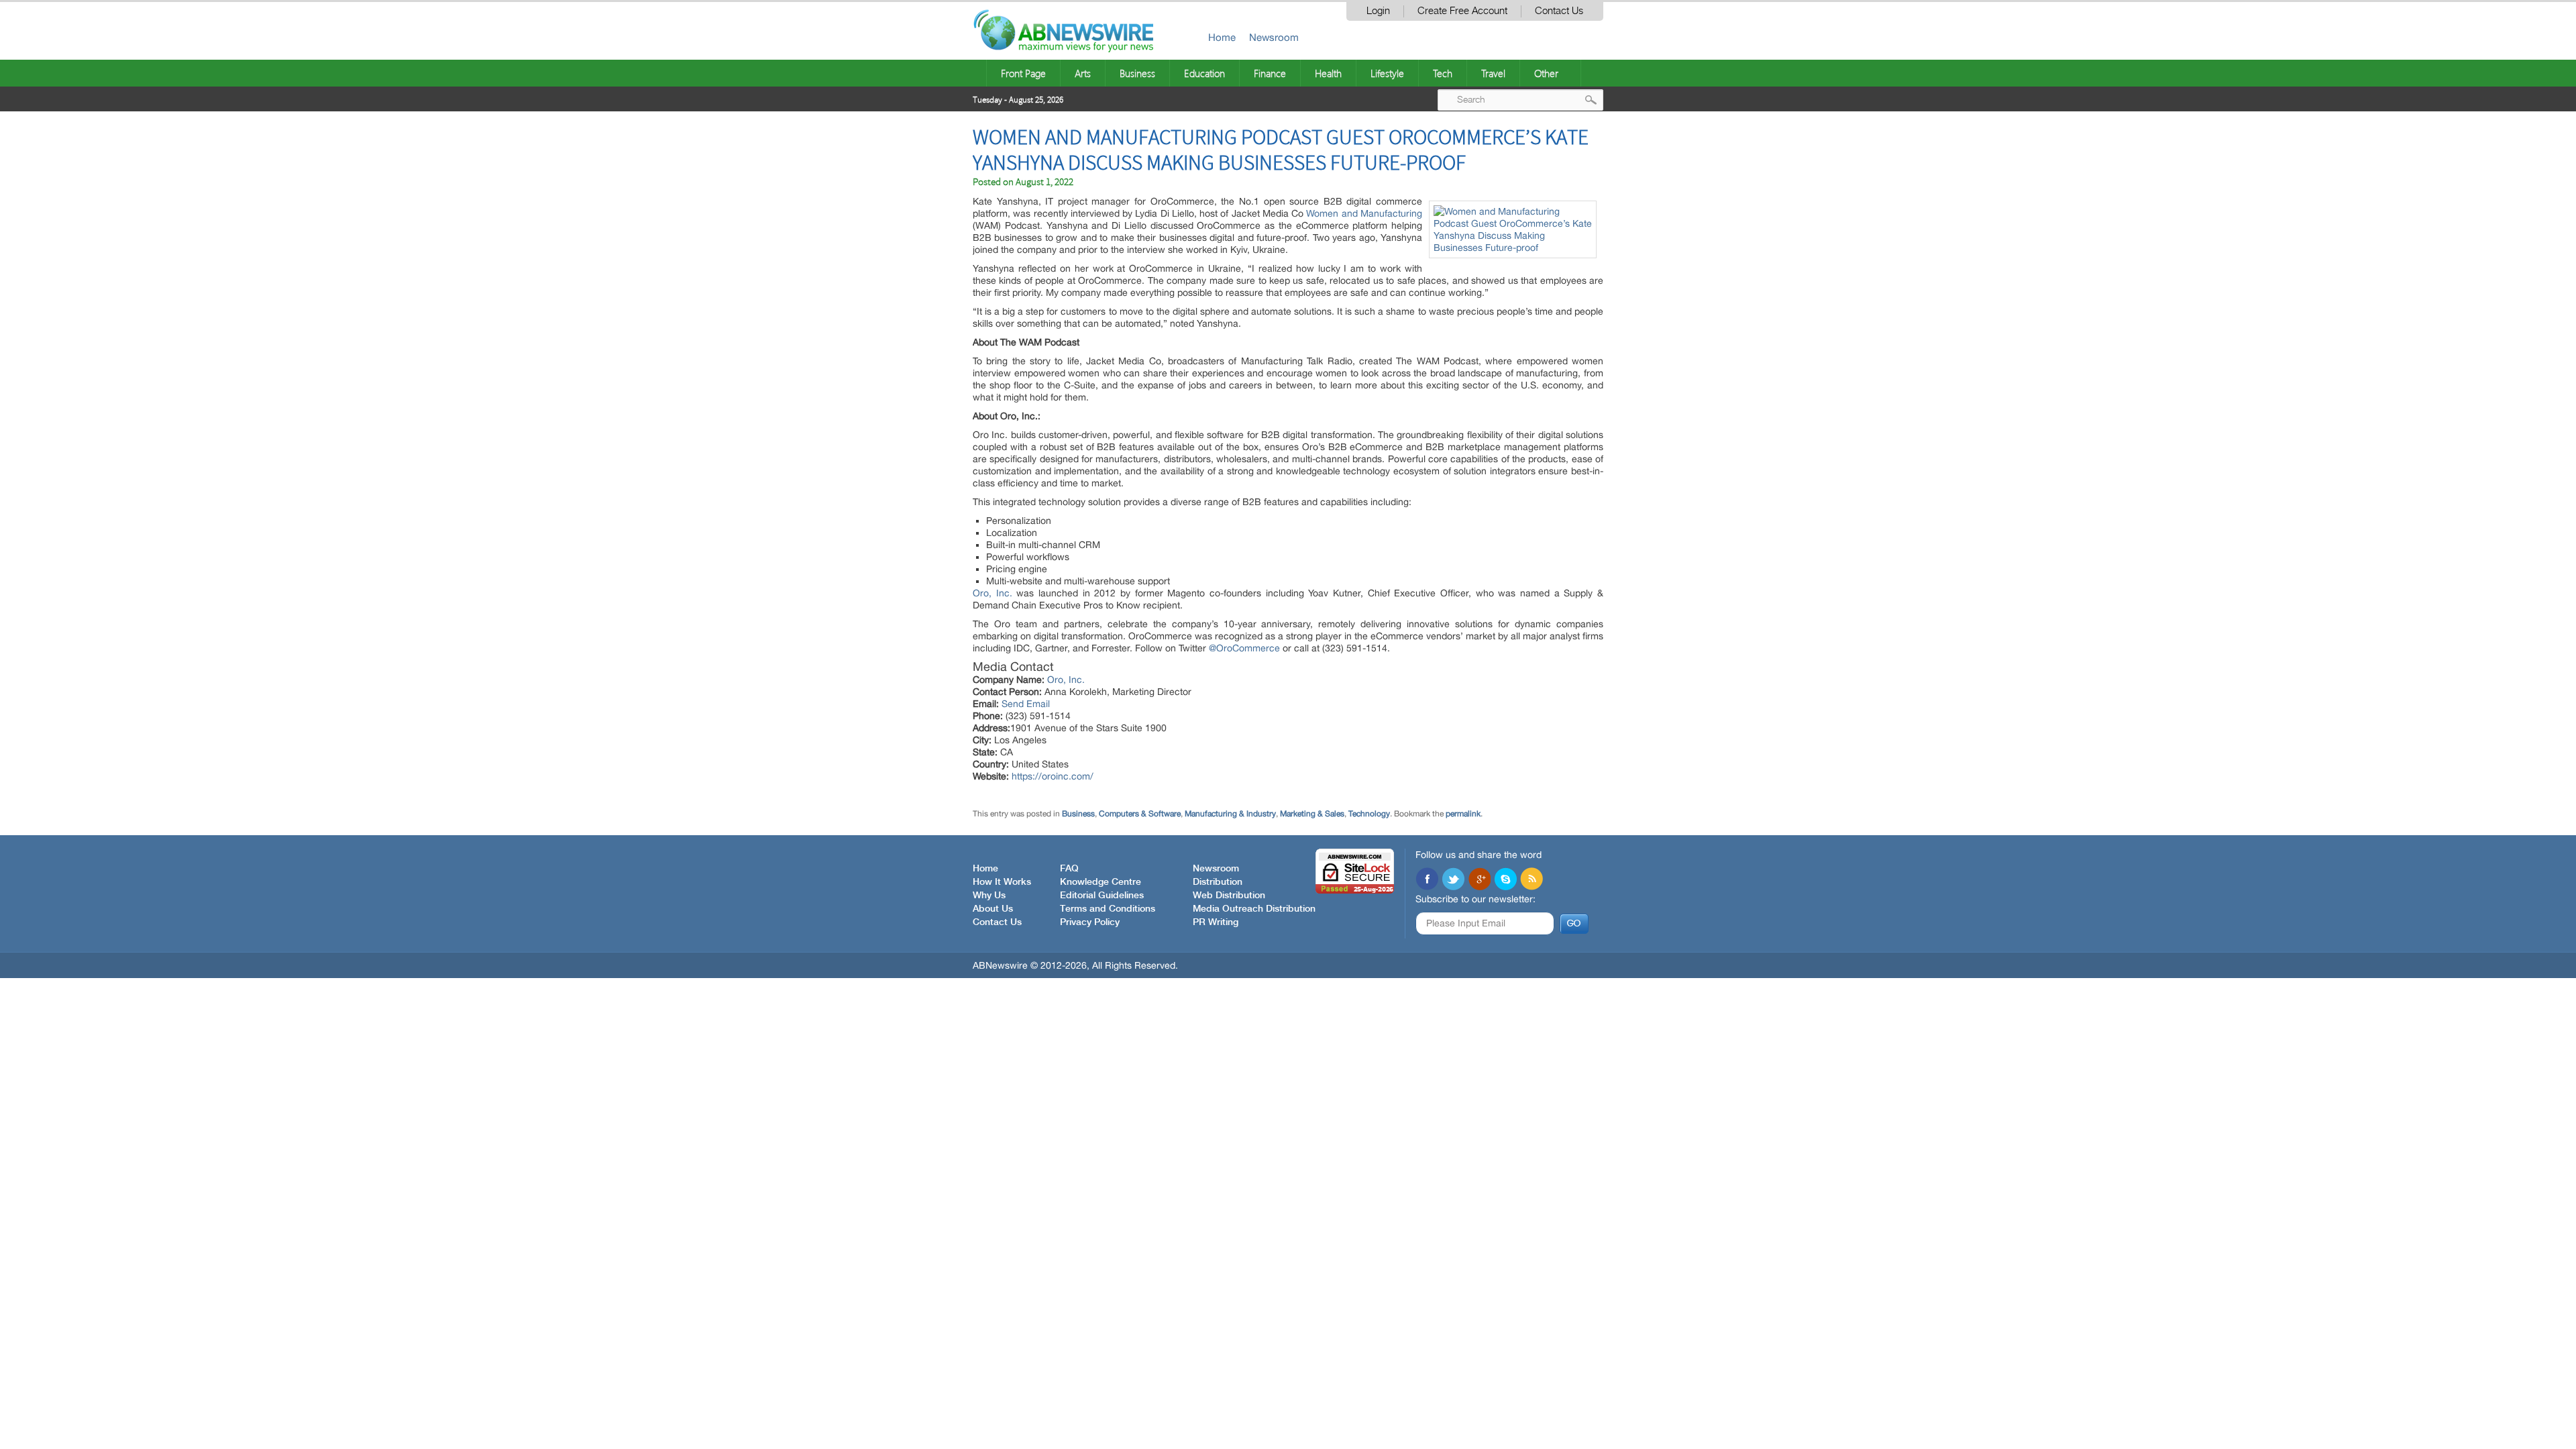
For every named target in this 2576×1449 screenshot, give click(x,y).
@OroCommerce (1244, 648)
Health (1328, 73)
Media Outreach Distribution (1254, 909)
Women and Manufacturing (1364, 213)
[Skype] (1505, 880)
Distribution (1218, 882)
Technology (1369, 814)
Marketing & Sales (1312, 814)
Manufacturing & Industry (1230, 814)
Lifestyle (1387, 73)
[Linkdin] (1479, 880)
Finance (1270, 73)
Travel (1493, 73)
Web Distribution (1229, 896)
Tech (1443, 73)
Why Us (989, 896)
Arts (1083, 73)
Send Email (1026, 704)
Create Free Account (1462, 11)
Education (1204, 73)
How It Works (1002, 882)
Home (1222, 37)
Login (1378, 11)
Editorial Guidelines (1102, 896)
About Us (993, 909)
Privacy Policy (1090, 922)
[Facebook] (1427, 880)
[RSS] (1532, 880)
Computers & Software (1140, 814)
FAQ (1069, 869)
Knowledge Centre (1101, 882)
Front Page (1023, 73)
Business (1137, 73)
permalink (1463, 814)
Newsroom (1274, 37)
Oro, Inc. (992, 593)
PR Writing (1216, 922)
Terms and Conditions (1108, 909)
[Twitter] (1453, 880)
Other (1546, 73)
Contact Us (1559, 11)
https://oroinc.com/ (1053, 776)
